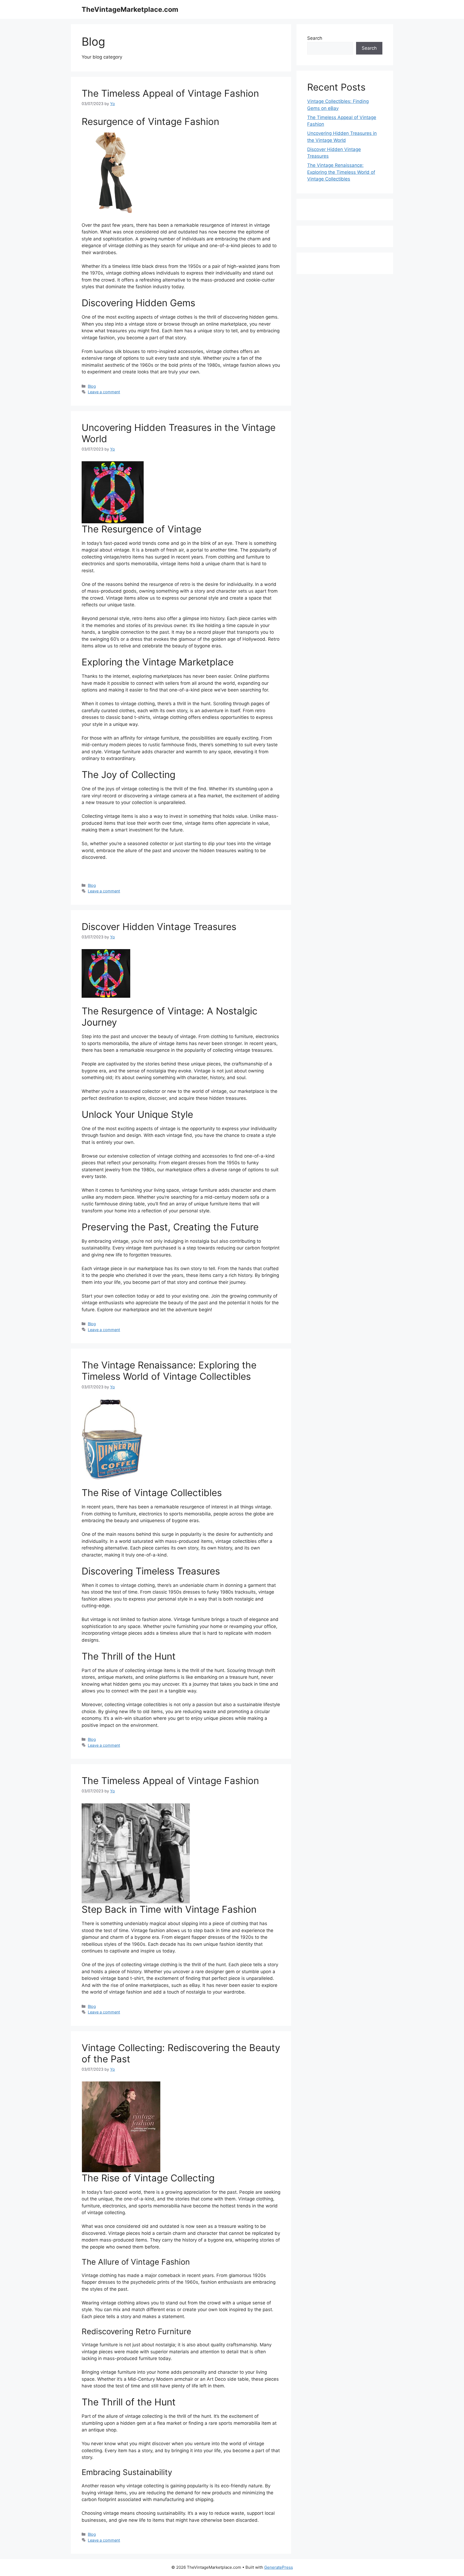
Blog (92, 386)
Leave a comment (104, 392)
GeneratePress (279, 2567)
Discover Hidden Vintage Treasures (159, 927)
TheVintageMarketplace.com (130, 9)
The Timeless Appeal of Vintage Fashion (170, 93)
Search (315, 38)
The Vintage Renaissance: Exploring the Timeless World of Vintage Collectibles (169, 1371)
